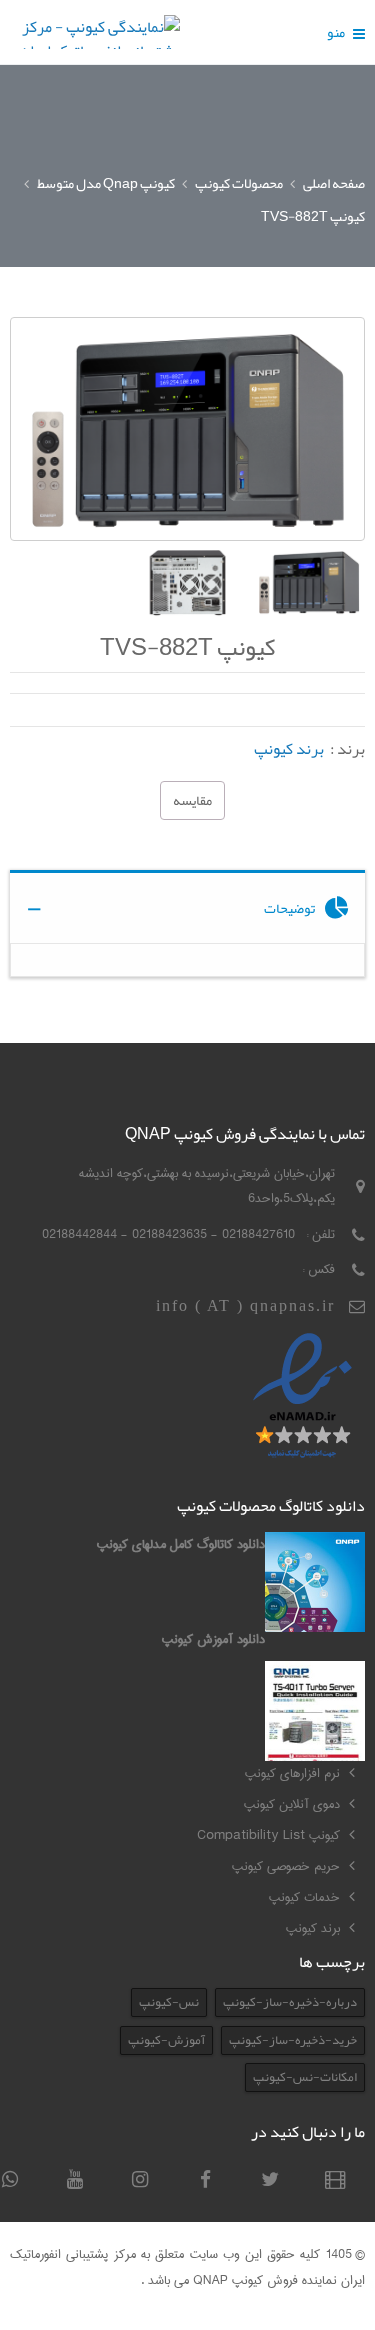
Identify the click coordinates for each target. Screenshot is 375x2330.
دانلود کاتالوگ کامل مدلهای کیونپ (181, 1544)
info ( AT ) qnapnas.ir (245, 1305)
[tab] (187, 906)
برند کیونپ (289, 749)
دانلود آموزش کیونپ (213, 1639)
